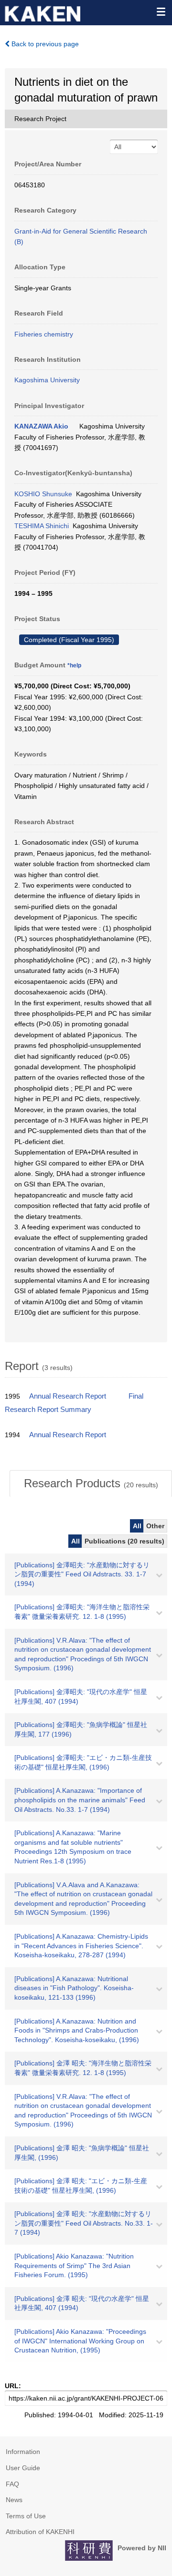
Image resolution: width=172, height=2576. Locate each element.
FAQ (12, 2484)
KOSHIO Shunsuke (43, 494)
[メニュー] (161, 11)
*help (74, 665)
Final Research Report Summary (74, 1403)
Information (23, 2452)
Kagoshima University (47, 380)
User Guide (23, 2468)
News (14, 2500)
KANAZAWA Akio (41, 426)
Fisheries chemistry (44, 334)
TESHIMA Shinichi (42, 526)
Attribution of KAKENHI (40, 2532)
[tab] (91, 1483)
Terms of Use (26, 2516)
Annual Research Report (68, 1396)
